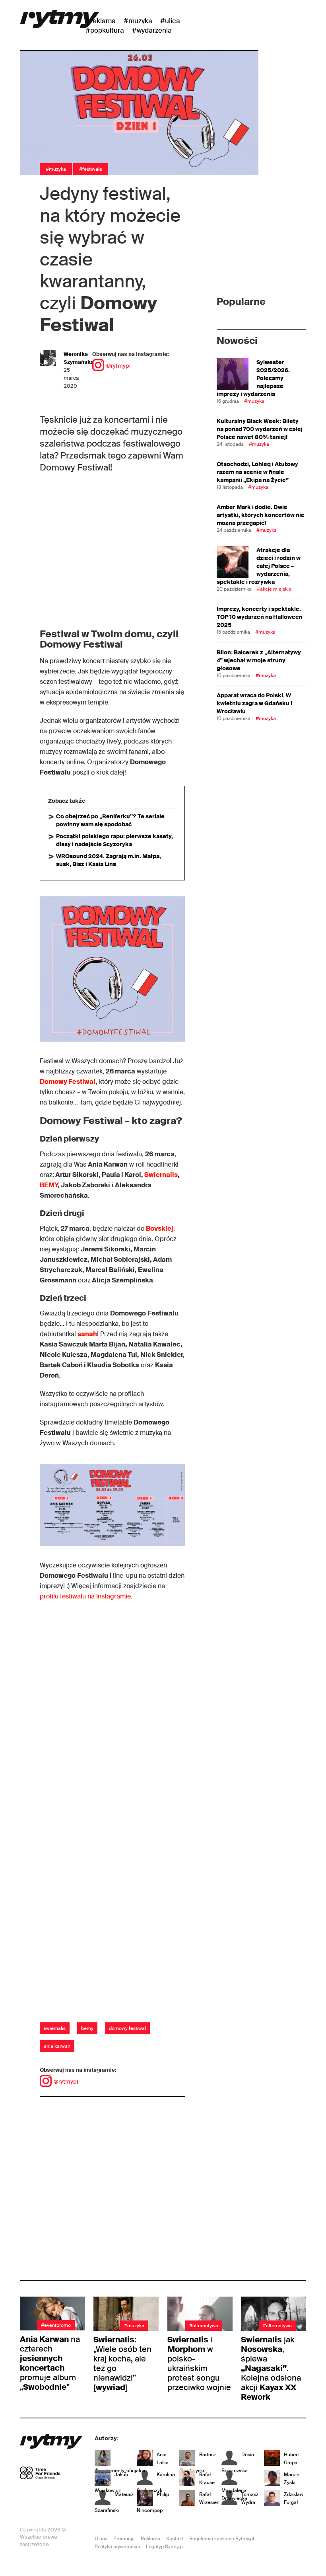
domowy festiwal (127, 2028)
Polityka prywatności (117, 2547)
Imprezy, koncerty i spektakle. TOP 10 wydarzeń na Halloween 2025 (260, 617)
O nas (101, 2539)
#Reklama (101, 21)
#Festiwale (91, 169)
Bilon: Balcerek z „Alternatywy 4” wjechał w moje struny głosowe (259, 660)
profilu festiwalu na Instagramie (85, 1596)
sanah (87, 1334)
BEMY (49, 1185)
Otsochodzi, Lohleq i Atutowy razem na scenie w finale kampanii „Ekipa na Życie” (257, 472)
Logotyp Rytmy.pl (165, 2547)
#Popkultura (105, 30)
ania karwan (57, 2046)
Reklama (150, 2539)
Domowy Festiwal (68, 1082)
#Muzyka (138, 21)
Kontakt (175, 2539)
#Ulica (170, 21)
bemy (87, 2028)
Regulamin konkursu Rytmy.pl (222, 2539)
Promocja (124, 2539)
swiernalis (55, 2028)
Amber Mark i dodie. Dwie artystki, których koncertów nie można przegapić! (261, 515)
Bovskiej (160, 1228)
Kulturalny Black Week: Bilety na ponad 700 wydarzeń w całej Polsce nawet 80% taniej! (260, 429)
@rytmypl (118, 366)
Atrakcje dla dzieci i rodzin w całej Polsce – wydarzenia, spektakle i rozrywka (259, 566)
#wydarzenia (152, 30)
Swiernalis (161, 1175)
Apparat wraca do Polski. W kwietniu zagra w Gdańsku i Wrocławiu (254, 703)
